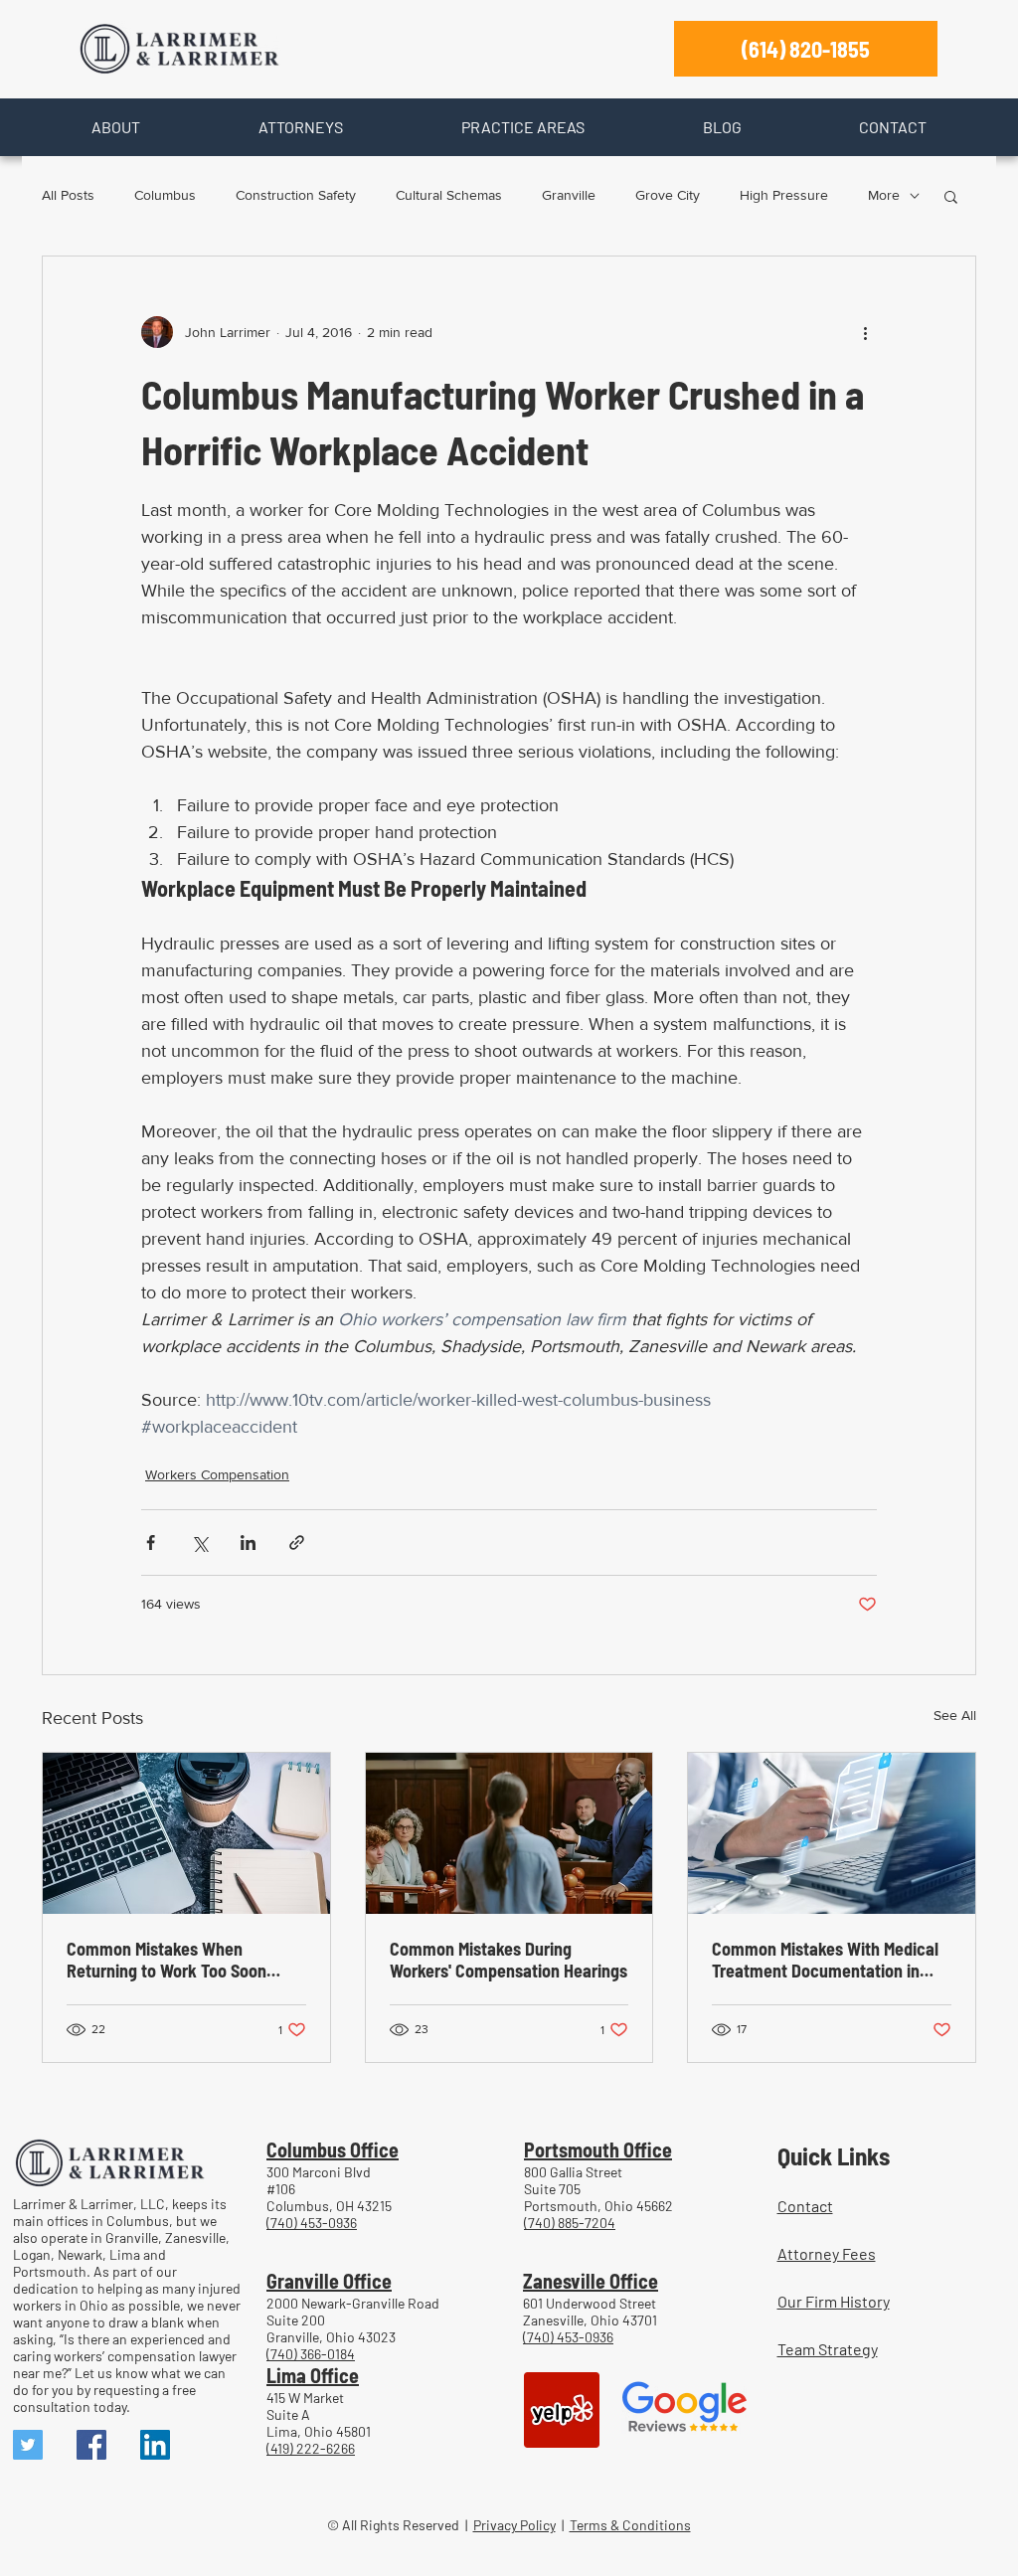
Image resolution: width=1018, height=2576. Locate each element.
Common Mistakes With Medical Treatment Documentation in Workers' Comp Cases (825, 1960)
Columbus (165, 195)
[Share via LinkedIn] (248, 1543)
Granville (569, 195)
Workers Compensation (217, 1474)
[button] (115, 127)
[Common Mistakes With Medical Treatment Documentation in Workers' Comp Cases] (832, 1833)
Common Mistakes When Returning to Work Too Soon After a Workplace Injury (167, 1960)
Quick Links (834, 2155)
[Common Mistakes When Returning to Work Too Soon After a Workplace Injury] (186, 1833)
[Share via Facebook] (151, 1543)
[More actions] (865, 332)
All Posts (68, 195)
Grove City (668, 195)
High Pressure (784, 195)
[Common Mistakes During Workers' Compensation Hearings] (509, 1833)
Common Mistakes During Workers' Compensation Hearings (509, 1960)
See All (955, 1715)
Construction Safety (296, 195)
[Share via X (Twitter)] (199, 1543)
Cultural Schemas (449, 195)
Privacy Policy (514, 2525)
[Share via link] (297, 1543)
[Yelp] (562, 2410)
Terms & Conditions (630, 2525)
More (884, 195)
